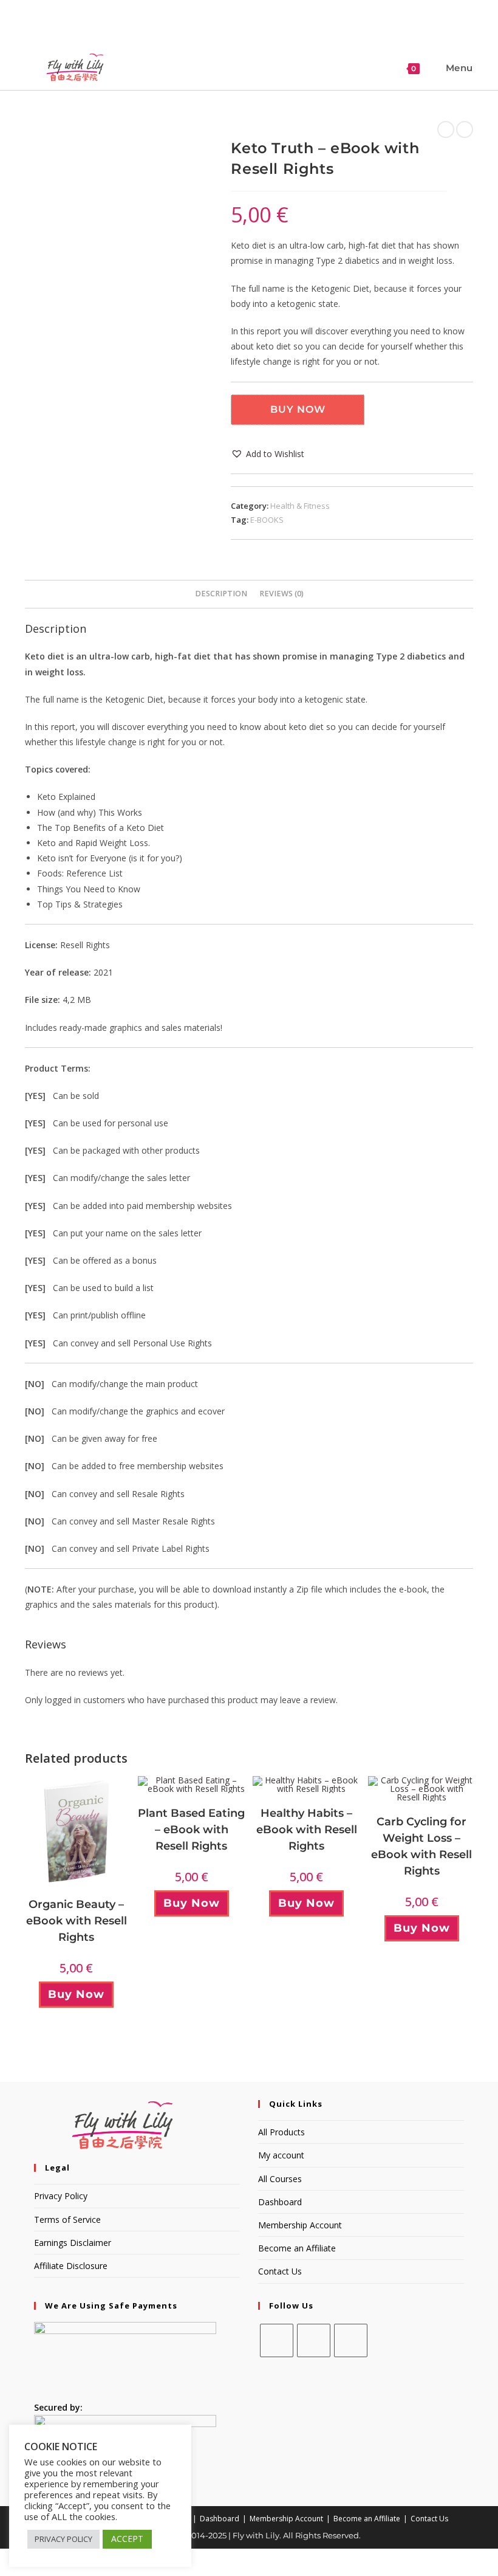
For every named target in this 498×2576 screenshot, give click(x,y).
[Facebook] (277, 2340)
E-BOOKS (267, 520)
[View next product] (465, 129)
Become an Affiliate (297, 2248)
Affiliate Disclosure (71, 2266)
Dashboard (280, 2202)
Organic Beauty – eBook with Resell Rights (77, 1921)
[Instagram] (314, 2340)
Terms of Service (67, 2220)
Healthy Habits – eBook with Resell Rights (307, 1830)
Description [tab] (221, 594)
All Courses (280, 2179)
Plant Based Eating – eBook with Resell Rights (191, 1830)
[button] (268, 454)
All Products (281, 2132)
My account (281, 2155)
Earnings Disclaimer (73, 2243)
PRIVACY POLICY (63, 2539)
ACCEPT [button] (127, 2539)
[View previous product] (446, 129)
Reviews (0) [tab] (281, 594)
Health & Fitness (300, 506)
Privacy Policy (61, 2196)
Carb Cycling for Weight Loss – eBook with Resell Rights (421, 1846)
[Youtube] (351, 2340)
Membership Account (300, 2225)
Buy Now (298, 409)
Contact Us (280, 2271)
